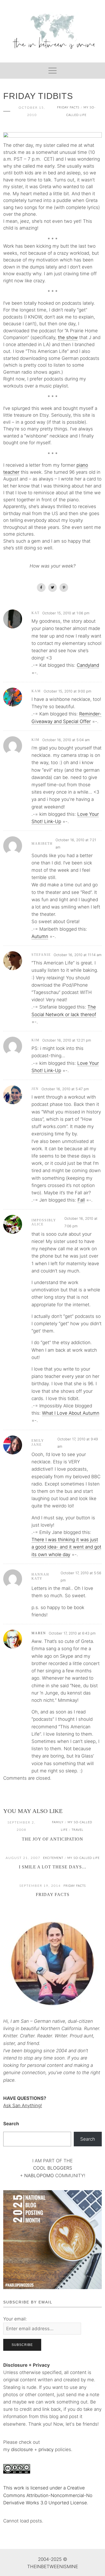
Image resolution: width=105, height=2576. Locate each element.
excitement (53, 1858)
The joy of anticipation (52, 1839)
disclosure (22, 2449)
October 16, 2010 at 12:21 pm (67, 1040)
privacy (47, 2449)
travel (78, 1830)
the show (68, 337)
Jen (35, 1089)
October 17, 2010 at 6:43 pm (72, 1633)
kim (36, 740)
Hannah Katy (40, 1577)
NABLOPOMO (39, 2176)
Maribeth (42, 844)
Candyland (88, 665)
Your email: (15, 2319)
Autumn (40, 936)
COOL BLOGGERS (53, 2168)
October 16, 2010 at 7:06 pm (81, 1222)
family (58, 1822)
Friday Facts (68, 107)
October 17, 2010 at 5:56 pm (81, 1577)
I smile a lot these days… (53, 1867)
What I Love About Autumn (71, 1413)
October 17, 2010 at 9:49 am (78, 1443)
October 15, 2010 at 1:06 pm (66, 613)
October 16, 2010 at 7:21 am (76, 843)
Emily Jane (38, 1443)
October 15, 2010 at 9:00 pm (67, 691)
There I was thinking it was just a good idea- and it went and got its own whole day (66, 1547)
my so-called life (83, 1858)
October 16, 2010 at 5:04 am (66, 740)
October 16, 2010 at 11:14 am (78, 955)
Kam (36, 691)
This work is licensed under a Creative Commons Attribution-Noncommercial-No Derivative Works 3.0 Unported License (48, 2495)
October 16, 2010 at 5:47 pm (65, 1089)
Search (11, 2124)
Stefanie (41, 955)
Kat (36, 613)
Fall (81, 1200)
